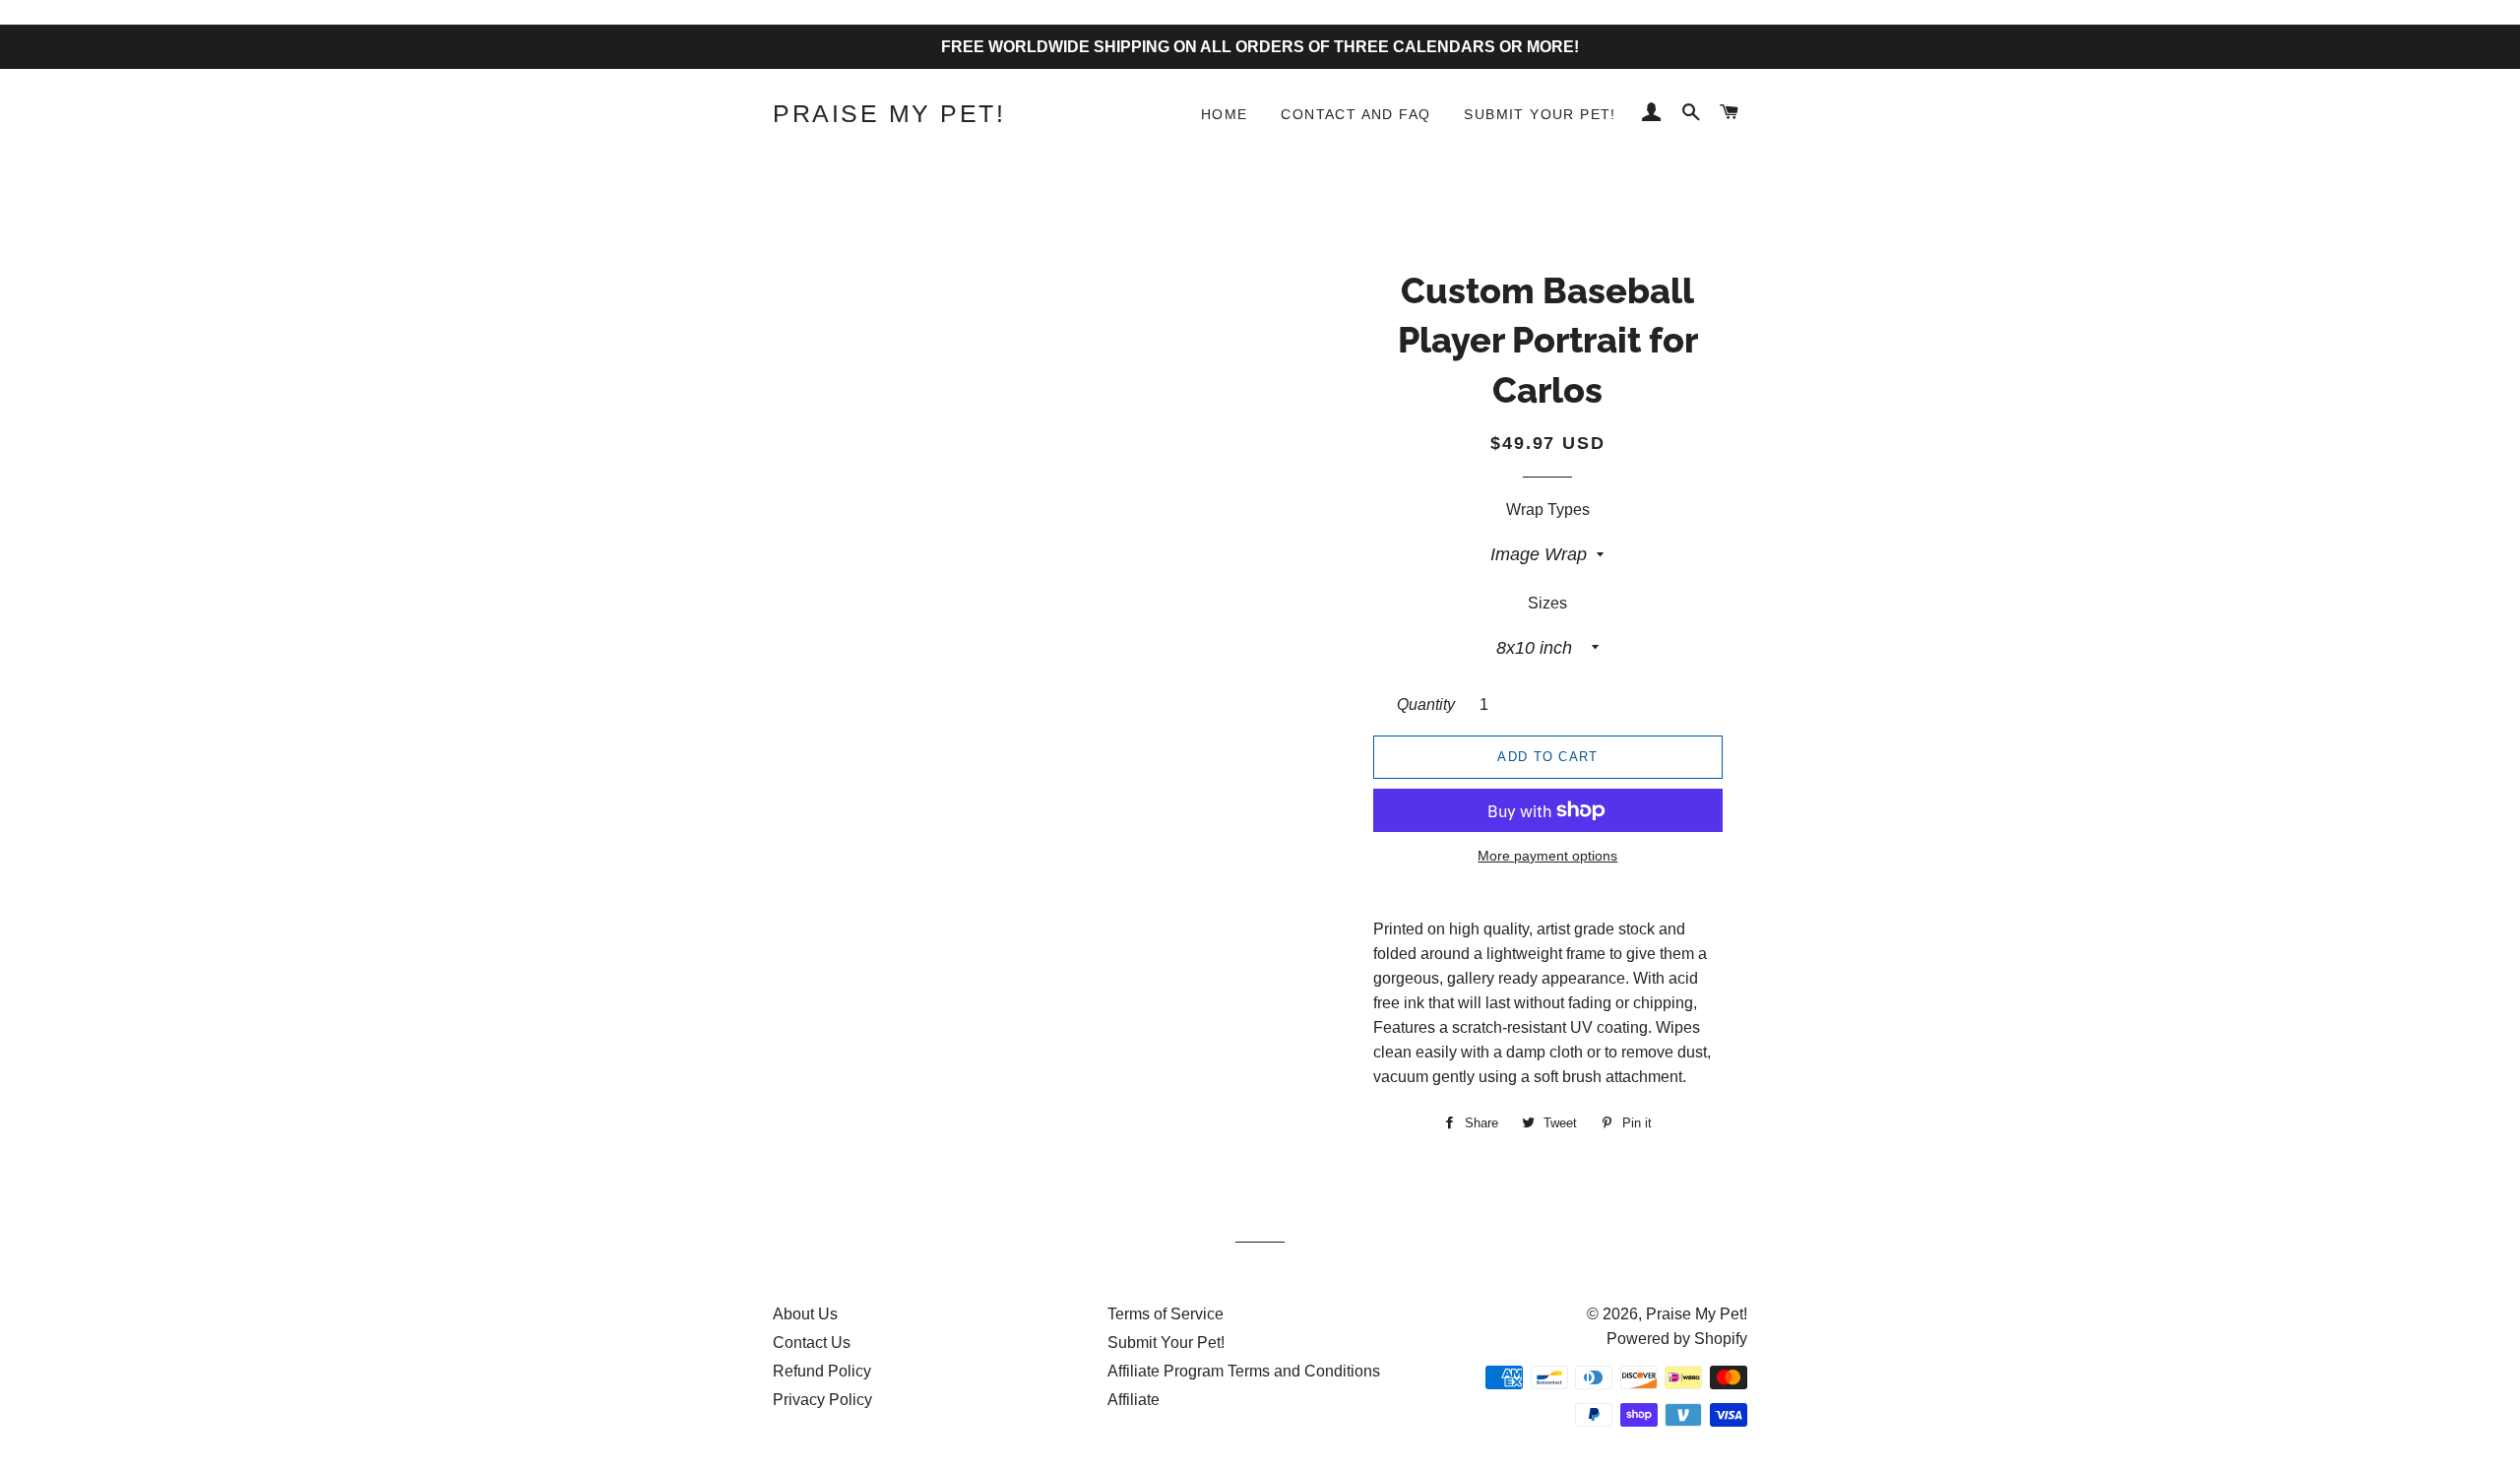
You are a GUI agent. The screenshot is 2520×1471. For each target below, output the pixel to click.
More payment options (1547, 856)
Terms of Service (1165, 1314)
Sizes (1547, 603)
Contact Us (812, 1343)
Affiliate (1134, 1400)
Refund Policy (822, 1371)
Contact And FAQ (1355, 114)
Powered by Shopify (1677, 1339)
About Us (805, 1314)
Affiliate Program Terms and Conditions (1244, 1371)
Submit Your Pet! (1540, 114)
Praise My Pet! (889, 113)
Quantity (1426, 704)
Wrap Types (1548, 510)
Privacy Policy (822, 1400)
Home (1225, 114)
